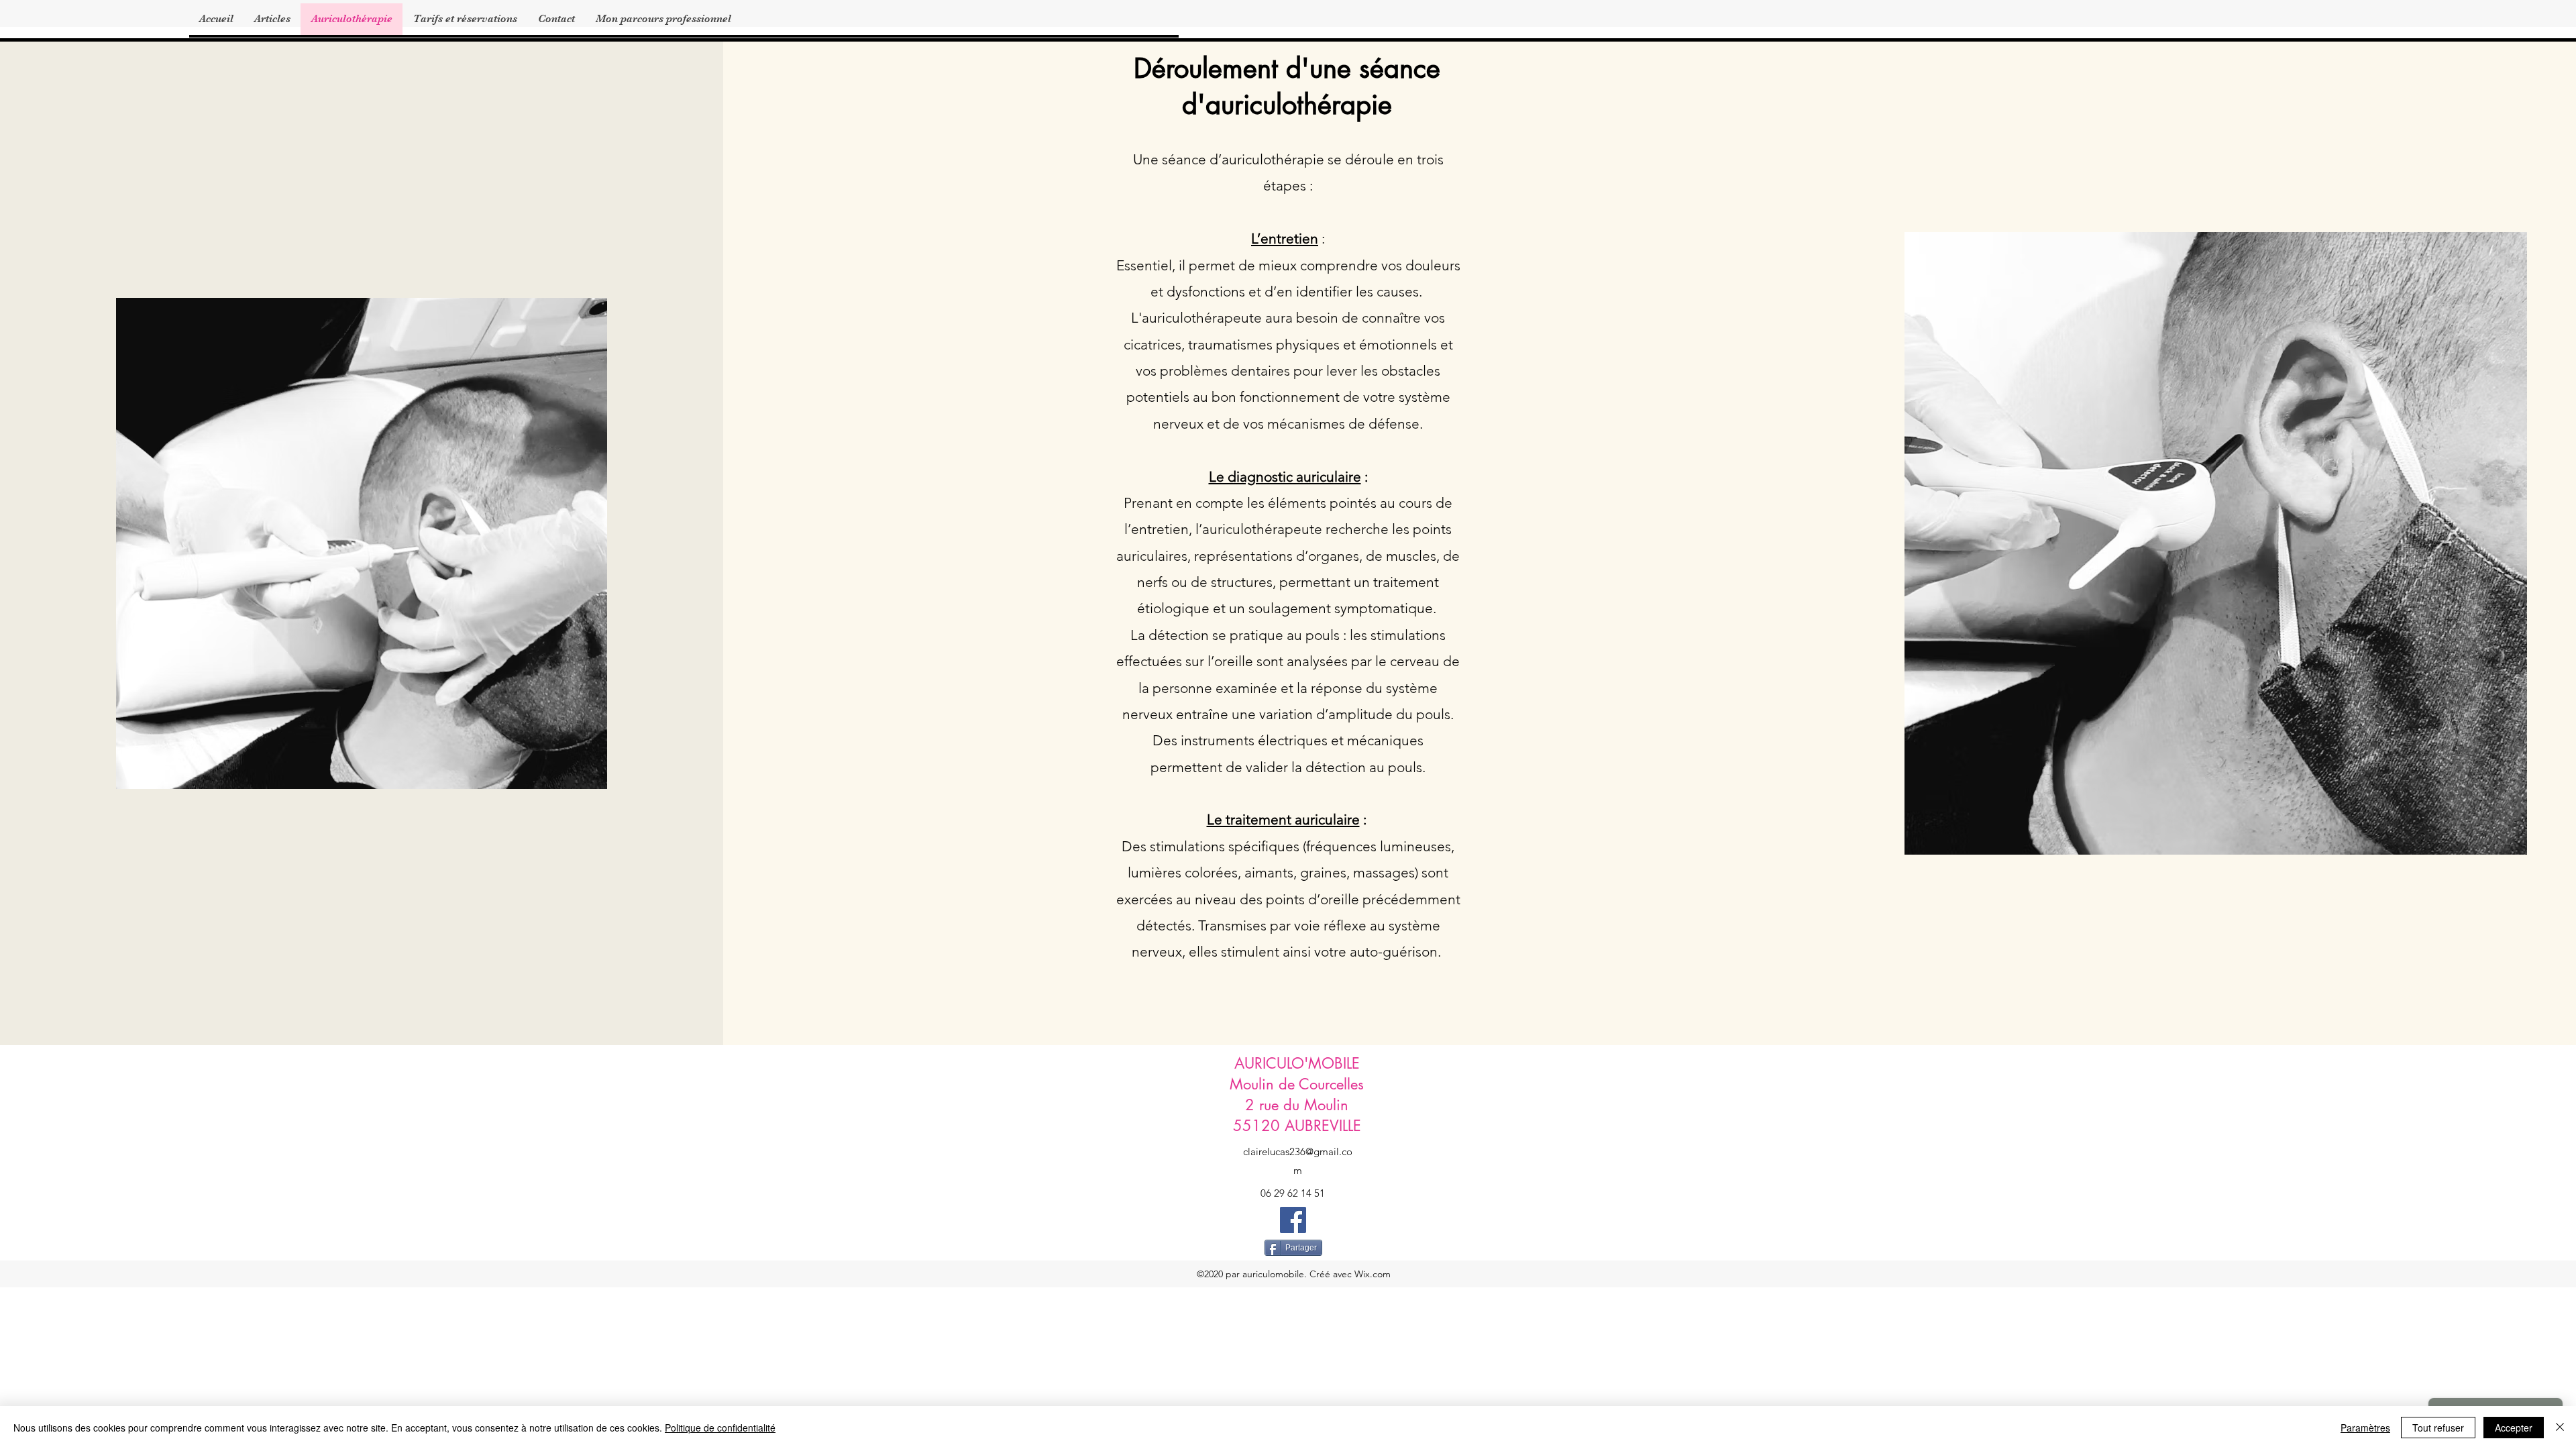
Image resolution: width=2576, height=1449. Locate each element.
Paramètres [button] (2365, 1428)
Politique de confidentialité (720, 1428)
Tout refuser (2438, 1428)
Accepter (2514, 1428)
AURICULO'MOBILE (1297, 1063)
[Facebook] (1293, 1220)
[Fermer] (2560, 1428)
